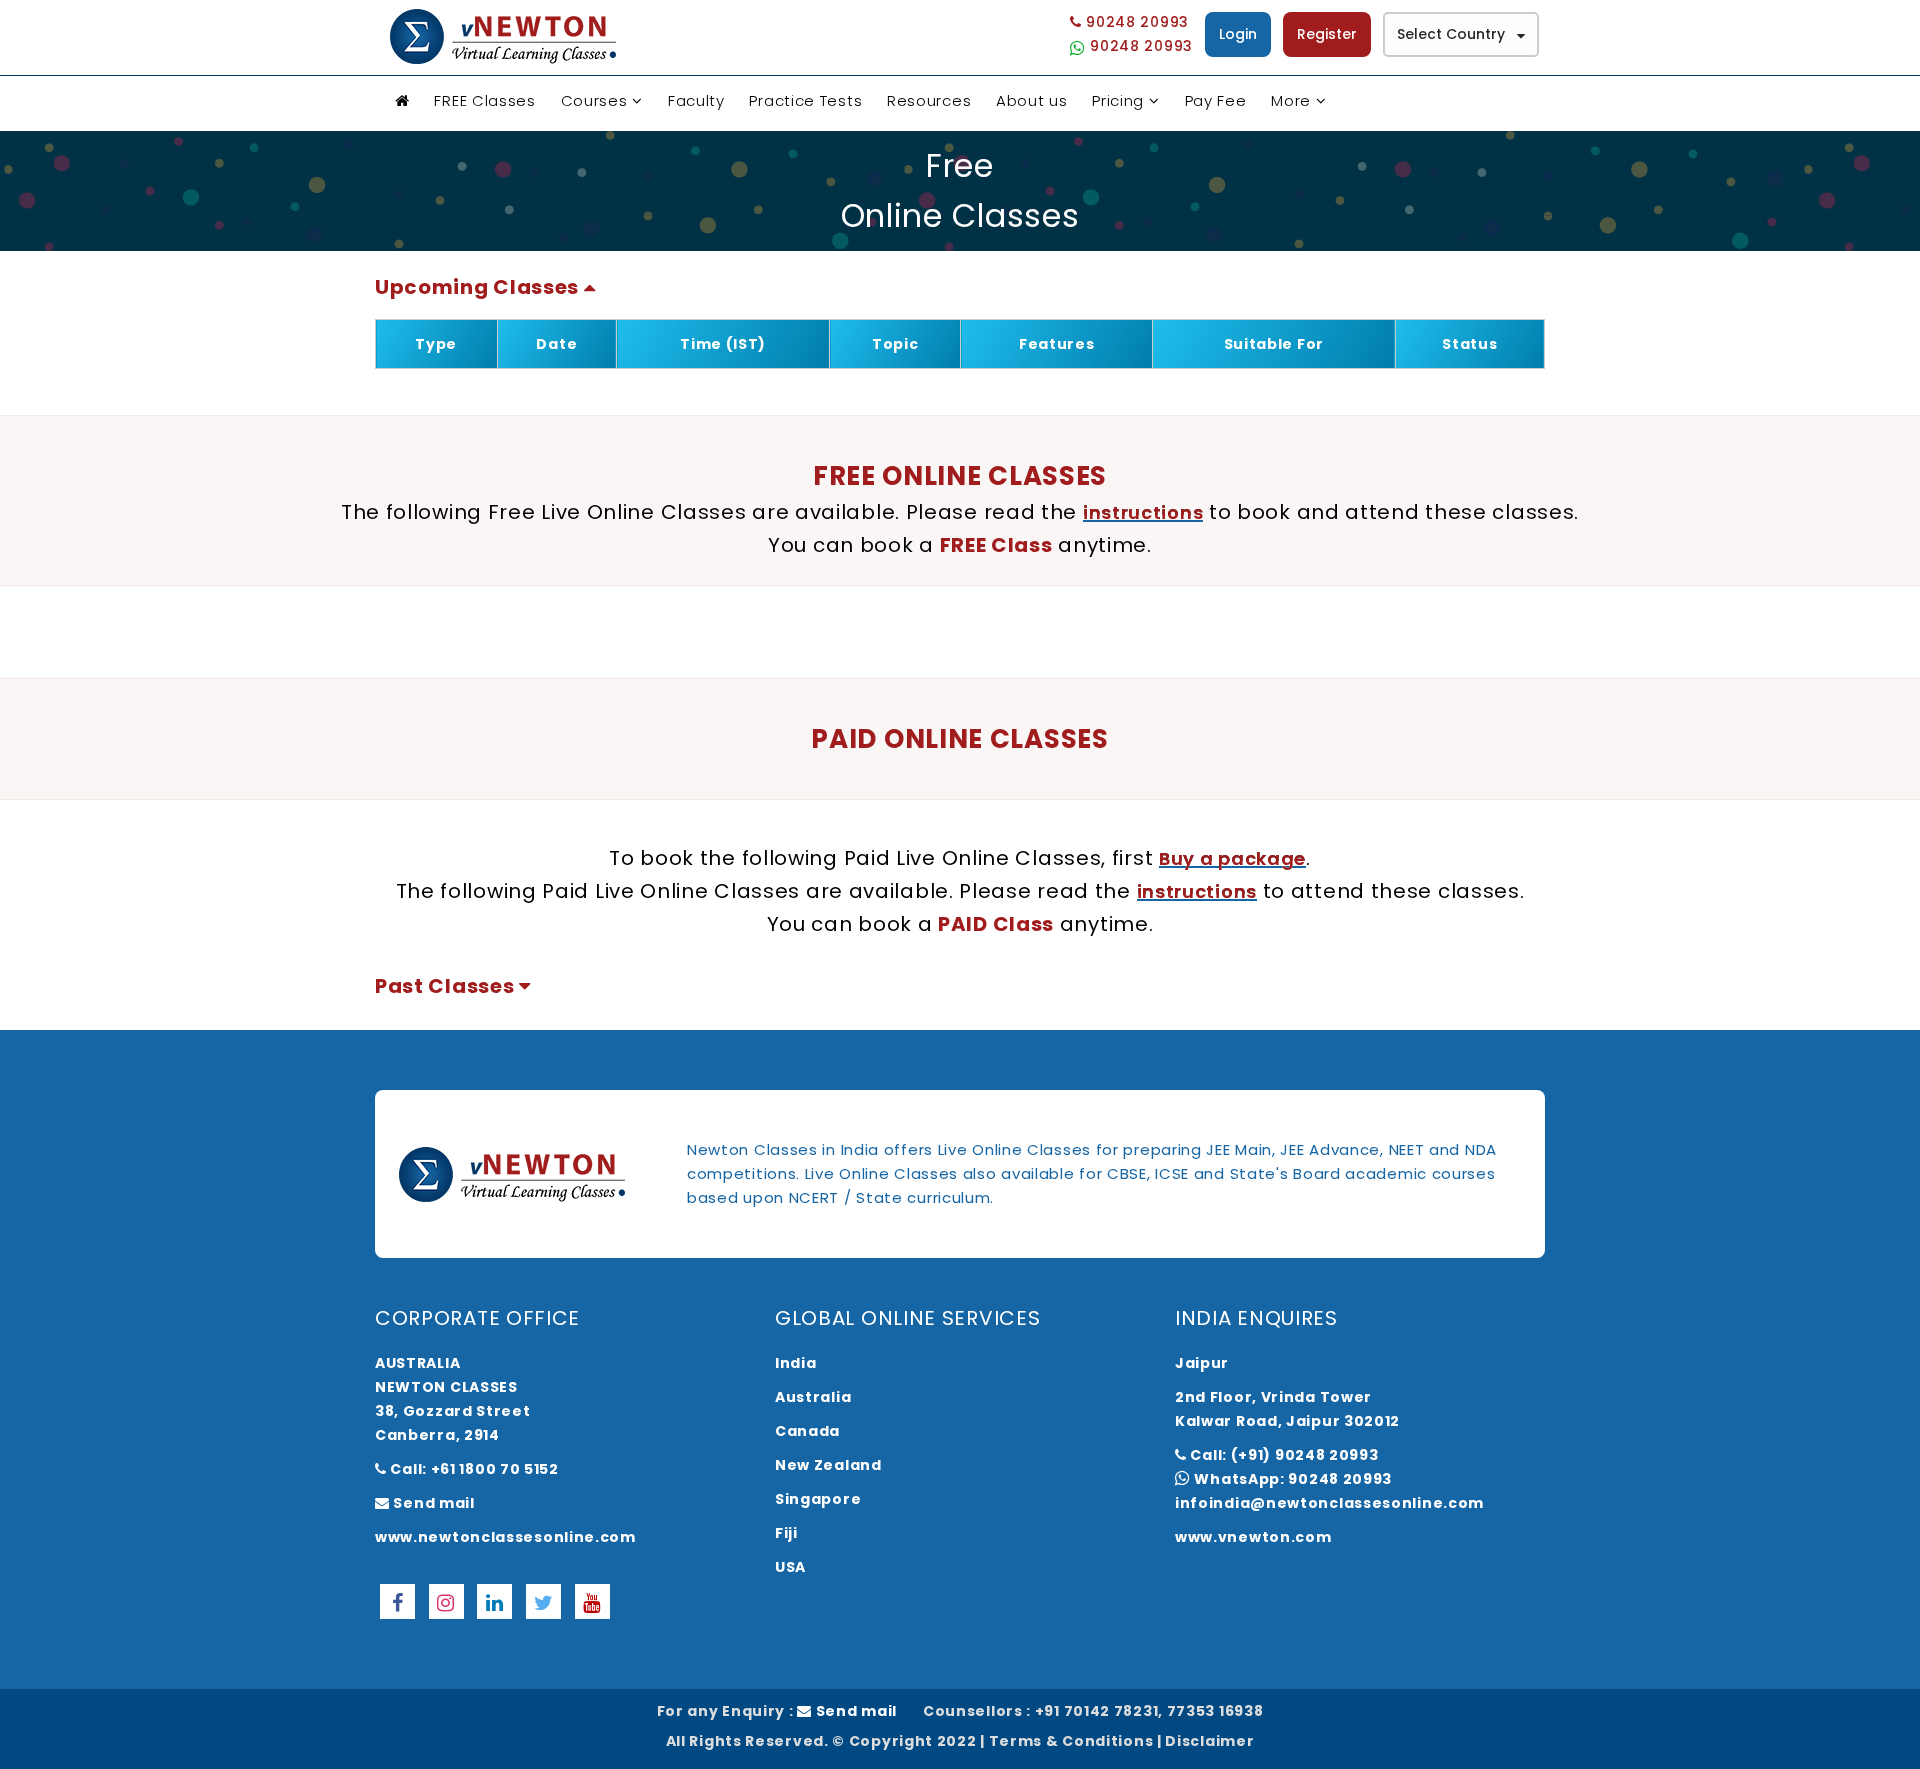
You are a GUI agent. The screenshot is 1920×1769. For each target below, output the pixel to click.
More (1291, 100)
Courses (594, 100)
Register (1327, 34)
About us (1032, 100)
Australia (813, 1397)
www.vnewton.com (1253, 1537)
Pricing (1118, 100)
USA (790, 1567)
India (796, 1363)
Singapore (818, 1499)
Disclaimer (1209, 1741)
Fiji (786, 1533)
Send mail (432, 1503)
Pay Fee (1216, 100)
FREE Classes (484, 100)
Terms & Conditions (1071, 1741)
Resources (929, 100)
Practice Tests (805, 100)
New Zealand (828, 1465)
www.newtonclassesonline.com (505, 1537)
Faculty (696, 100)
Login (1238, 34)
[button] (485, 287)
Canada (807, 1431)
